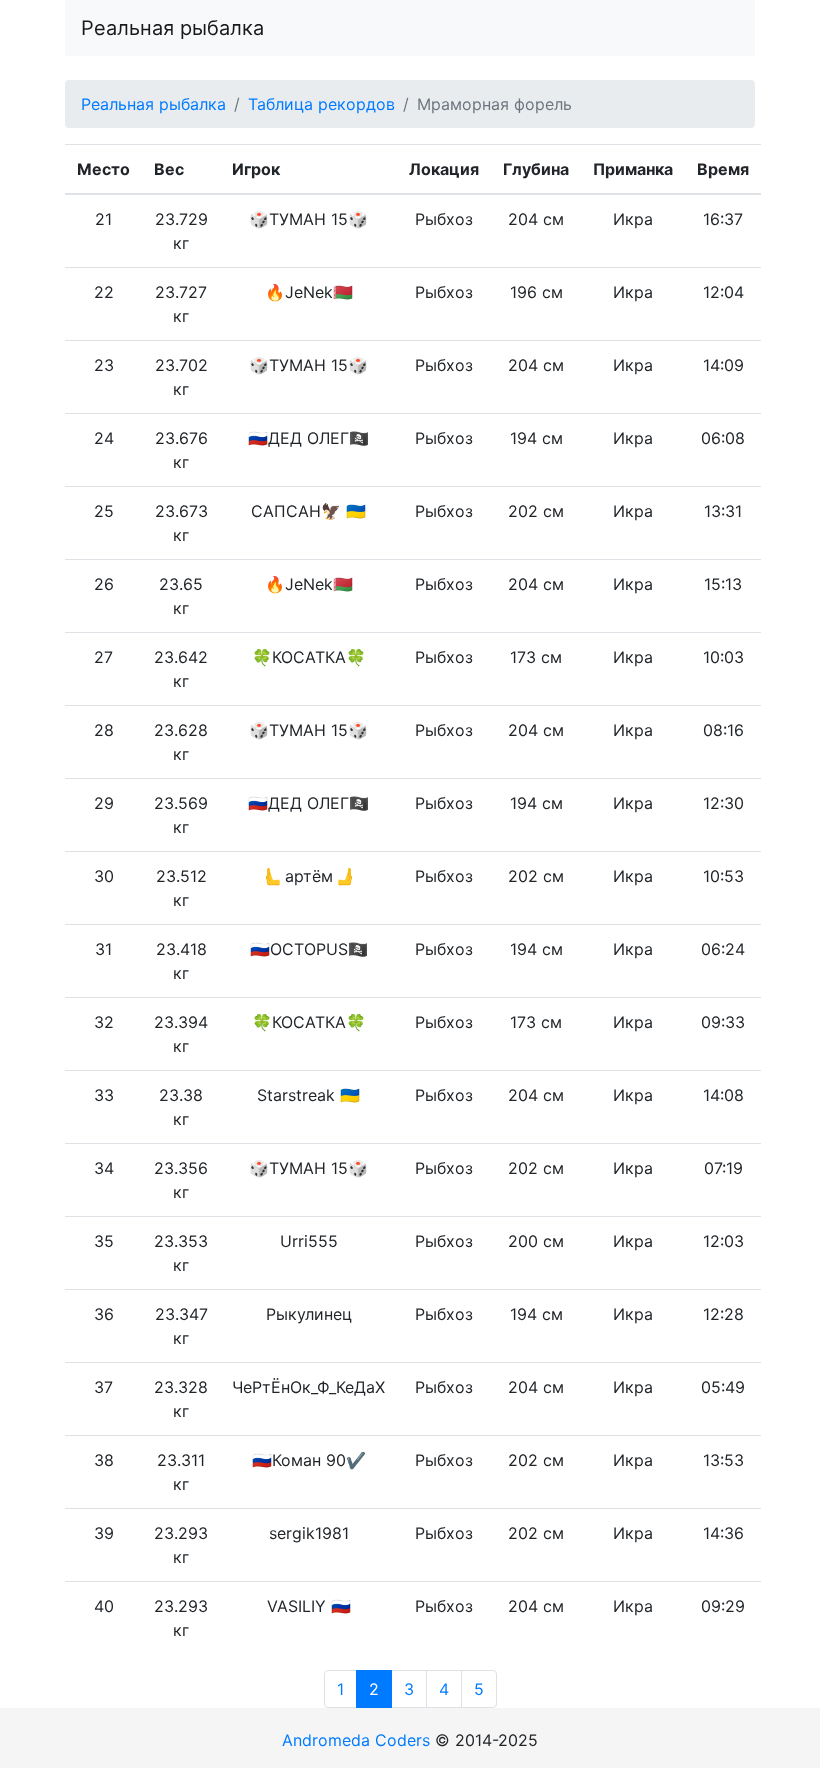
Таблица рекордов (321, 104)
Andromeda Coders (356, 1740)
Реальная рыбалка (172, 28)
